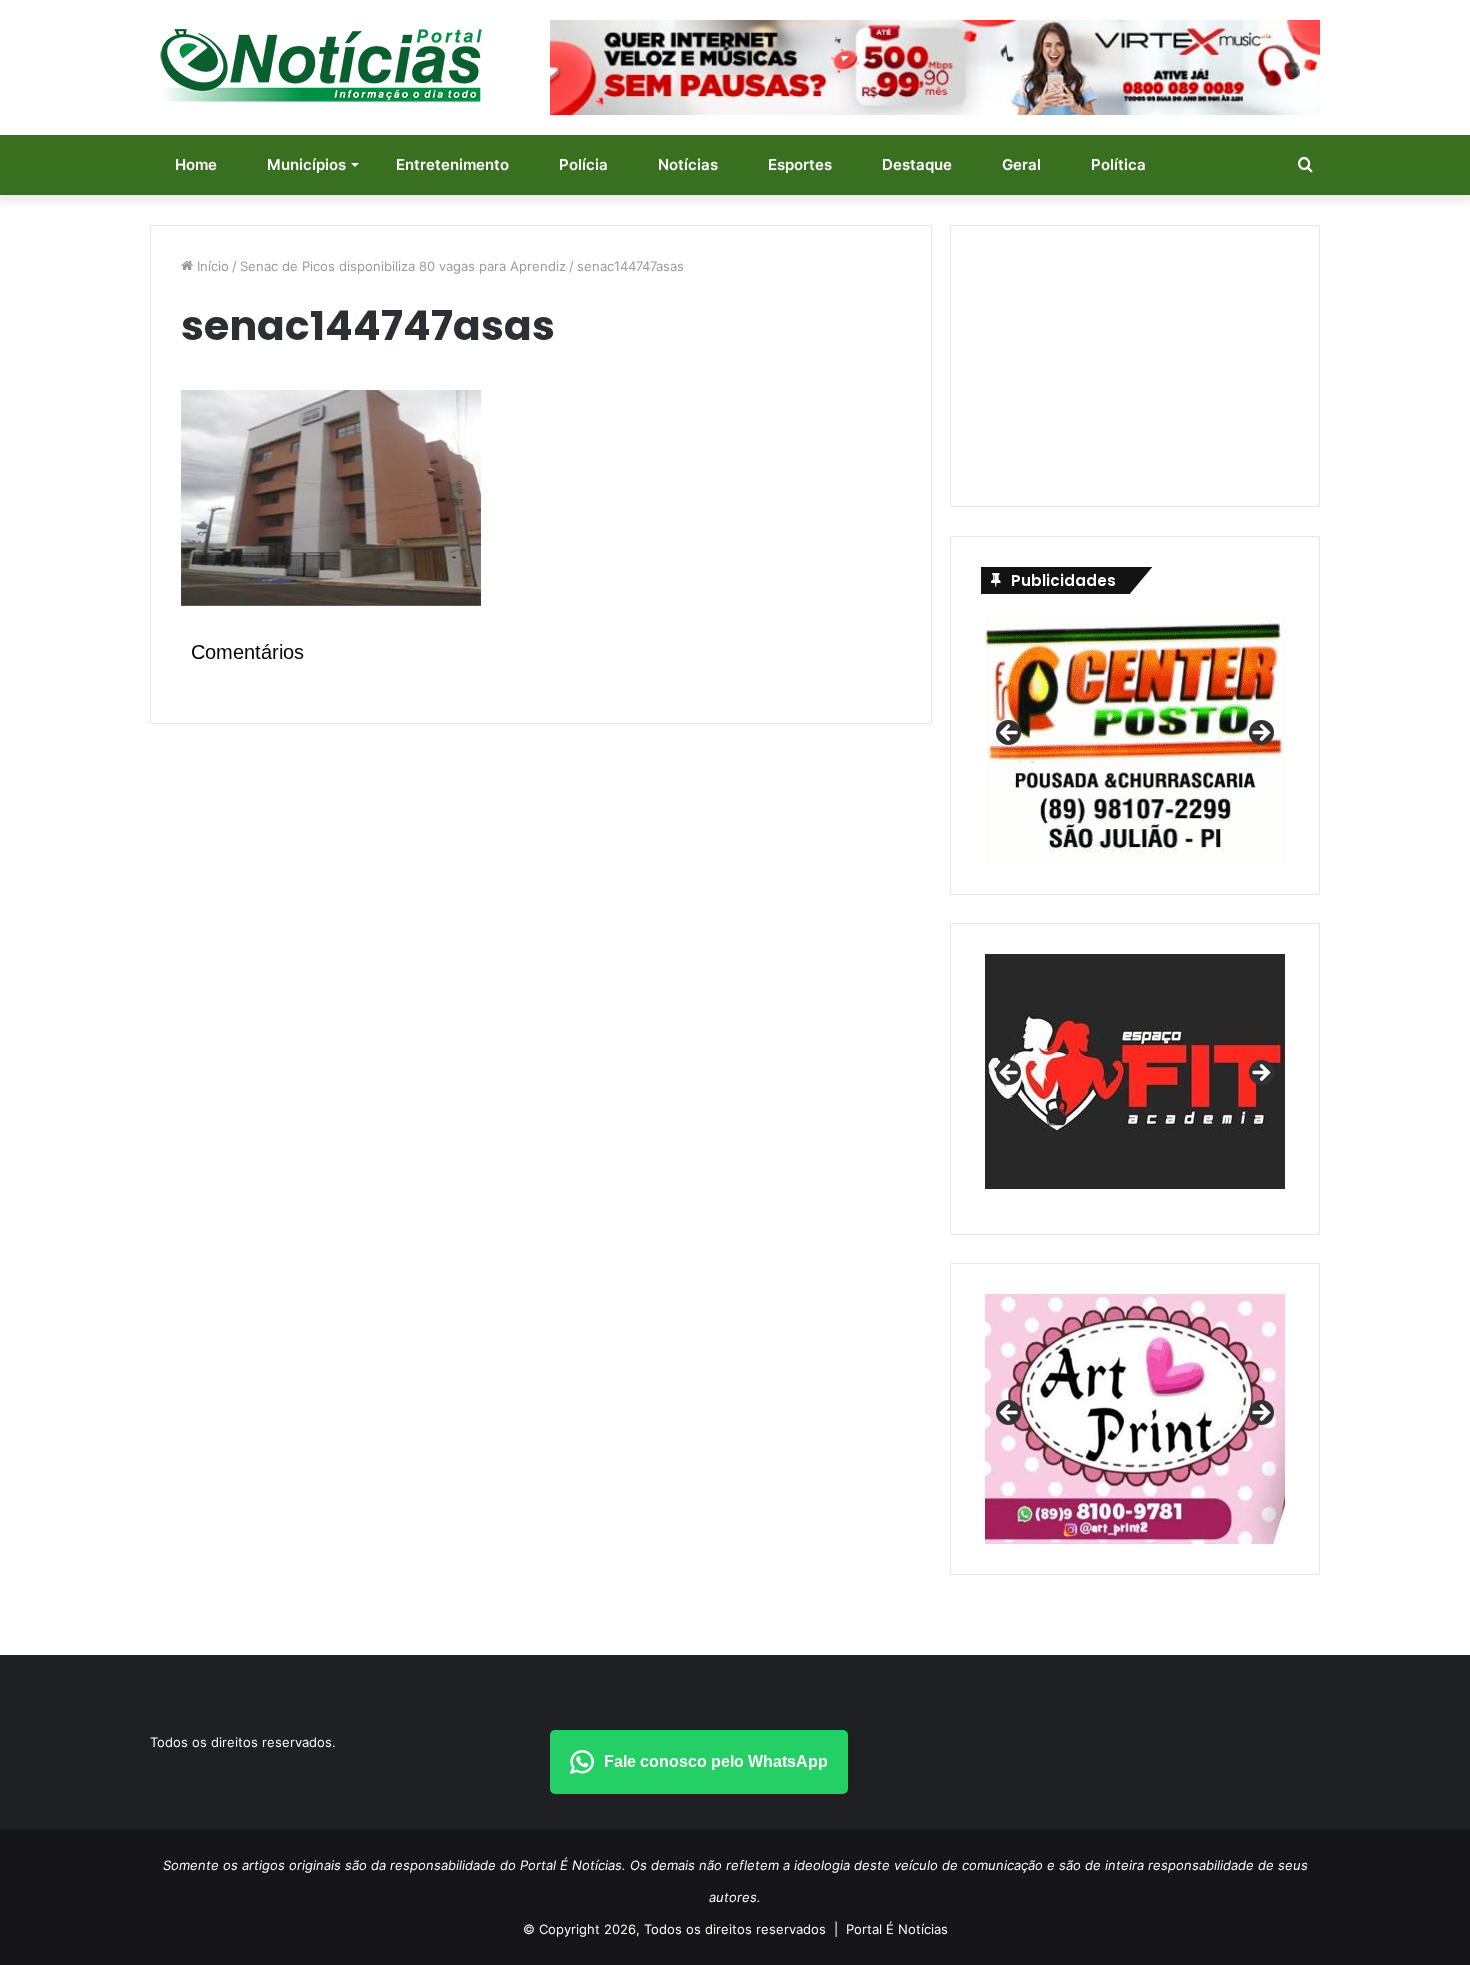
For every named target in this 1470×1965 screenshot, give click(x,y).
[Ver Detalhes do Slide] (1135, 1071)
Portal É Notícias (897, 1929)
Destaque (917, 164)
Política (1118, 164)
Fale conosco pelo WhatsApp (716, 1761)
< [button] (1010, 734)
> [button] (1260, 734)
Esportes (800, 164)
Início (211, 266)
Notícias (688, 164)
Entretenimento (452, 164)
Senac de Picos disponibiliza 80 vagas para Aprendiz (403, 266)
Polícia (583, 164)
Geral (1021, 164)
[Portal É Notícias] (321, 65)
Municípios (306, 164)
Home (196, 164)
